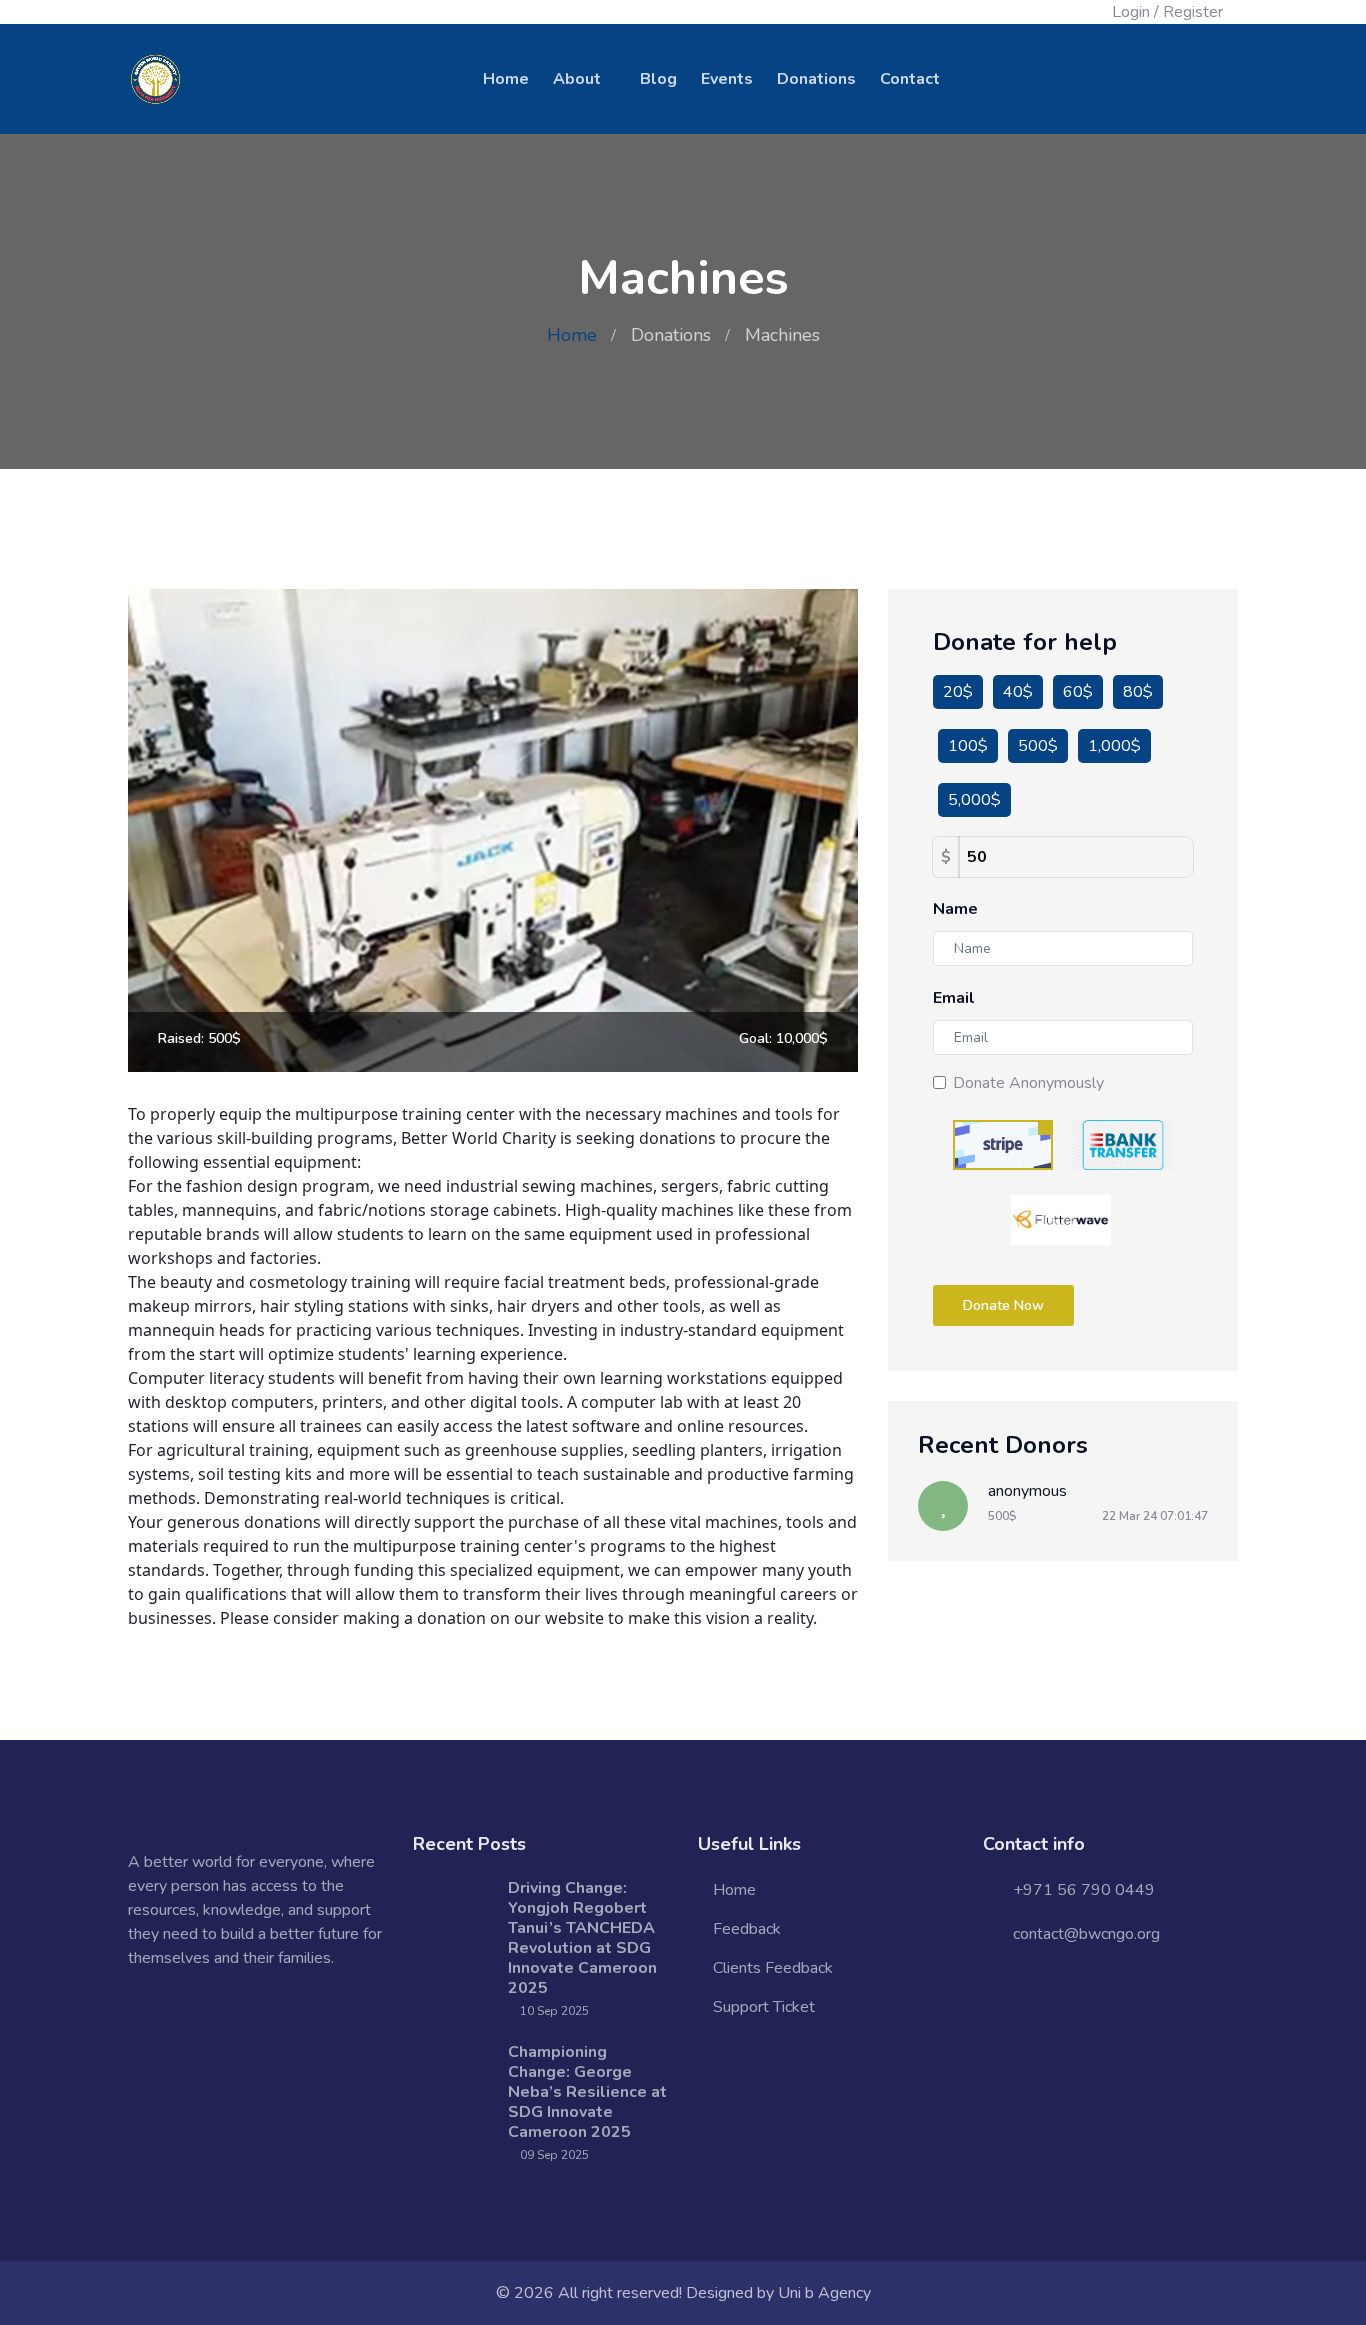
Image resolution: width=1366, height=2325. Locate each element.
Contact (910, 79)
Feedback (747, 1929)
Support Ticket (764, 2007)
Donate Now (1003, 1305)
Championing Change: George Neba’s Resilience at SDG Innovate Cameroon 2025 (587, 2092)
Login (1131, 12)
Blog (658, 79)
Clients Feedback (773, 1968)
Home (506, 79)
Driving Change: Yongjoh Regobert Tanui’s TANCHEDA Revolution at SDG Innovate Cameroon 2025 (582, 1938)
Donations (816, 79)
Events (727, 79)
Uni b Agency (824, 2293)
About (577, 79)
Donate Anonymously (1028, 1083)
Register (1193, 12)
